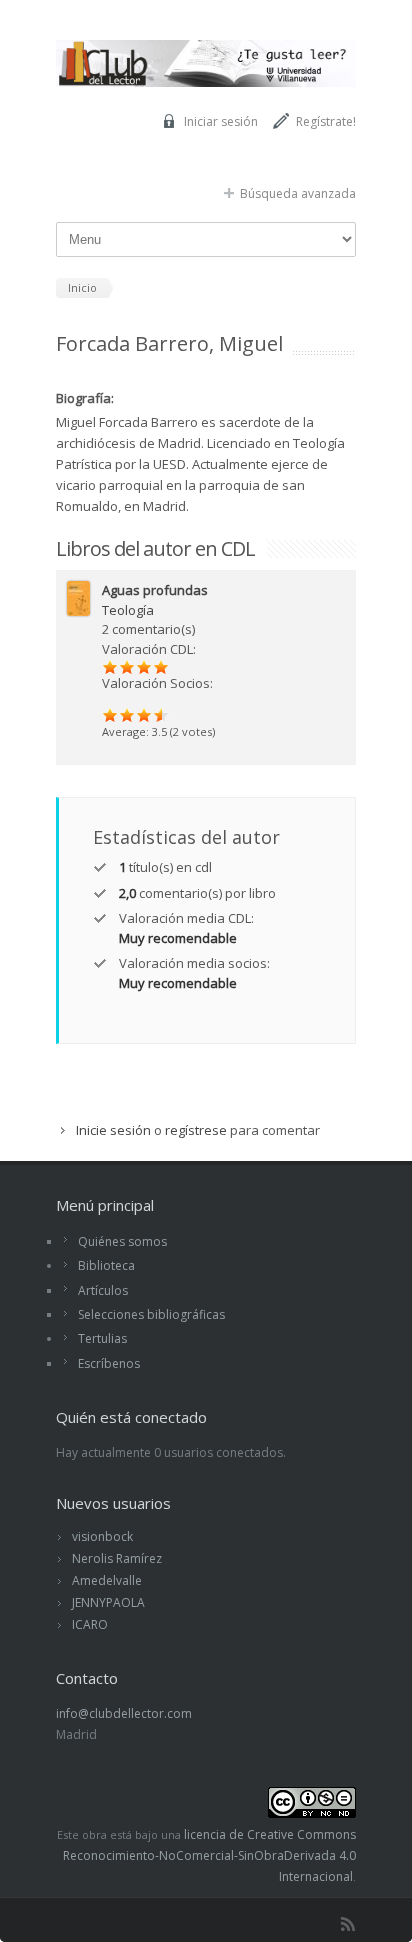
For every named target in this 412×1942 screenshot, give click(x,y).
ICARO (90, 1624)
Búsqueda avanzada (298, 193)
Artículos (103, 1290)
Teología (128, 610)
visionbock (102, 1536)
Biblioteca (106, 1265)
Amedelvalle (107, 1580)
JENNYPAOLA (108, 1602)
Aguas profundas (155, 590)
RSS (348, 1924)
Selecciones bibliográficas (151, 1314)
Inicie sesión (113, 1130)
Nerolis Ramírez (117, 1558)
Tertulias (102, 1338)
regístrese (196, 1130)
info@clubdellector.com (124, 1713)
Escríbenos (109, 1363)
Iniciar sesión (221, 121)
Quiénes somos (122, 1241)
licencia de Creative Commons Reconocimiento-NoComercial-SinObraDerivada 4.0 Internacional (209, 1855)
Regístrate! (326, 121)
